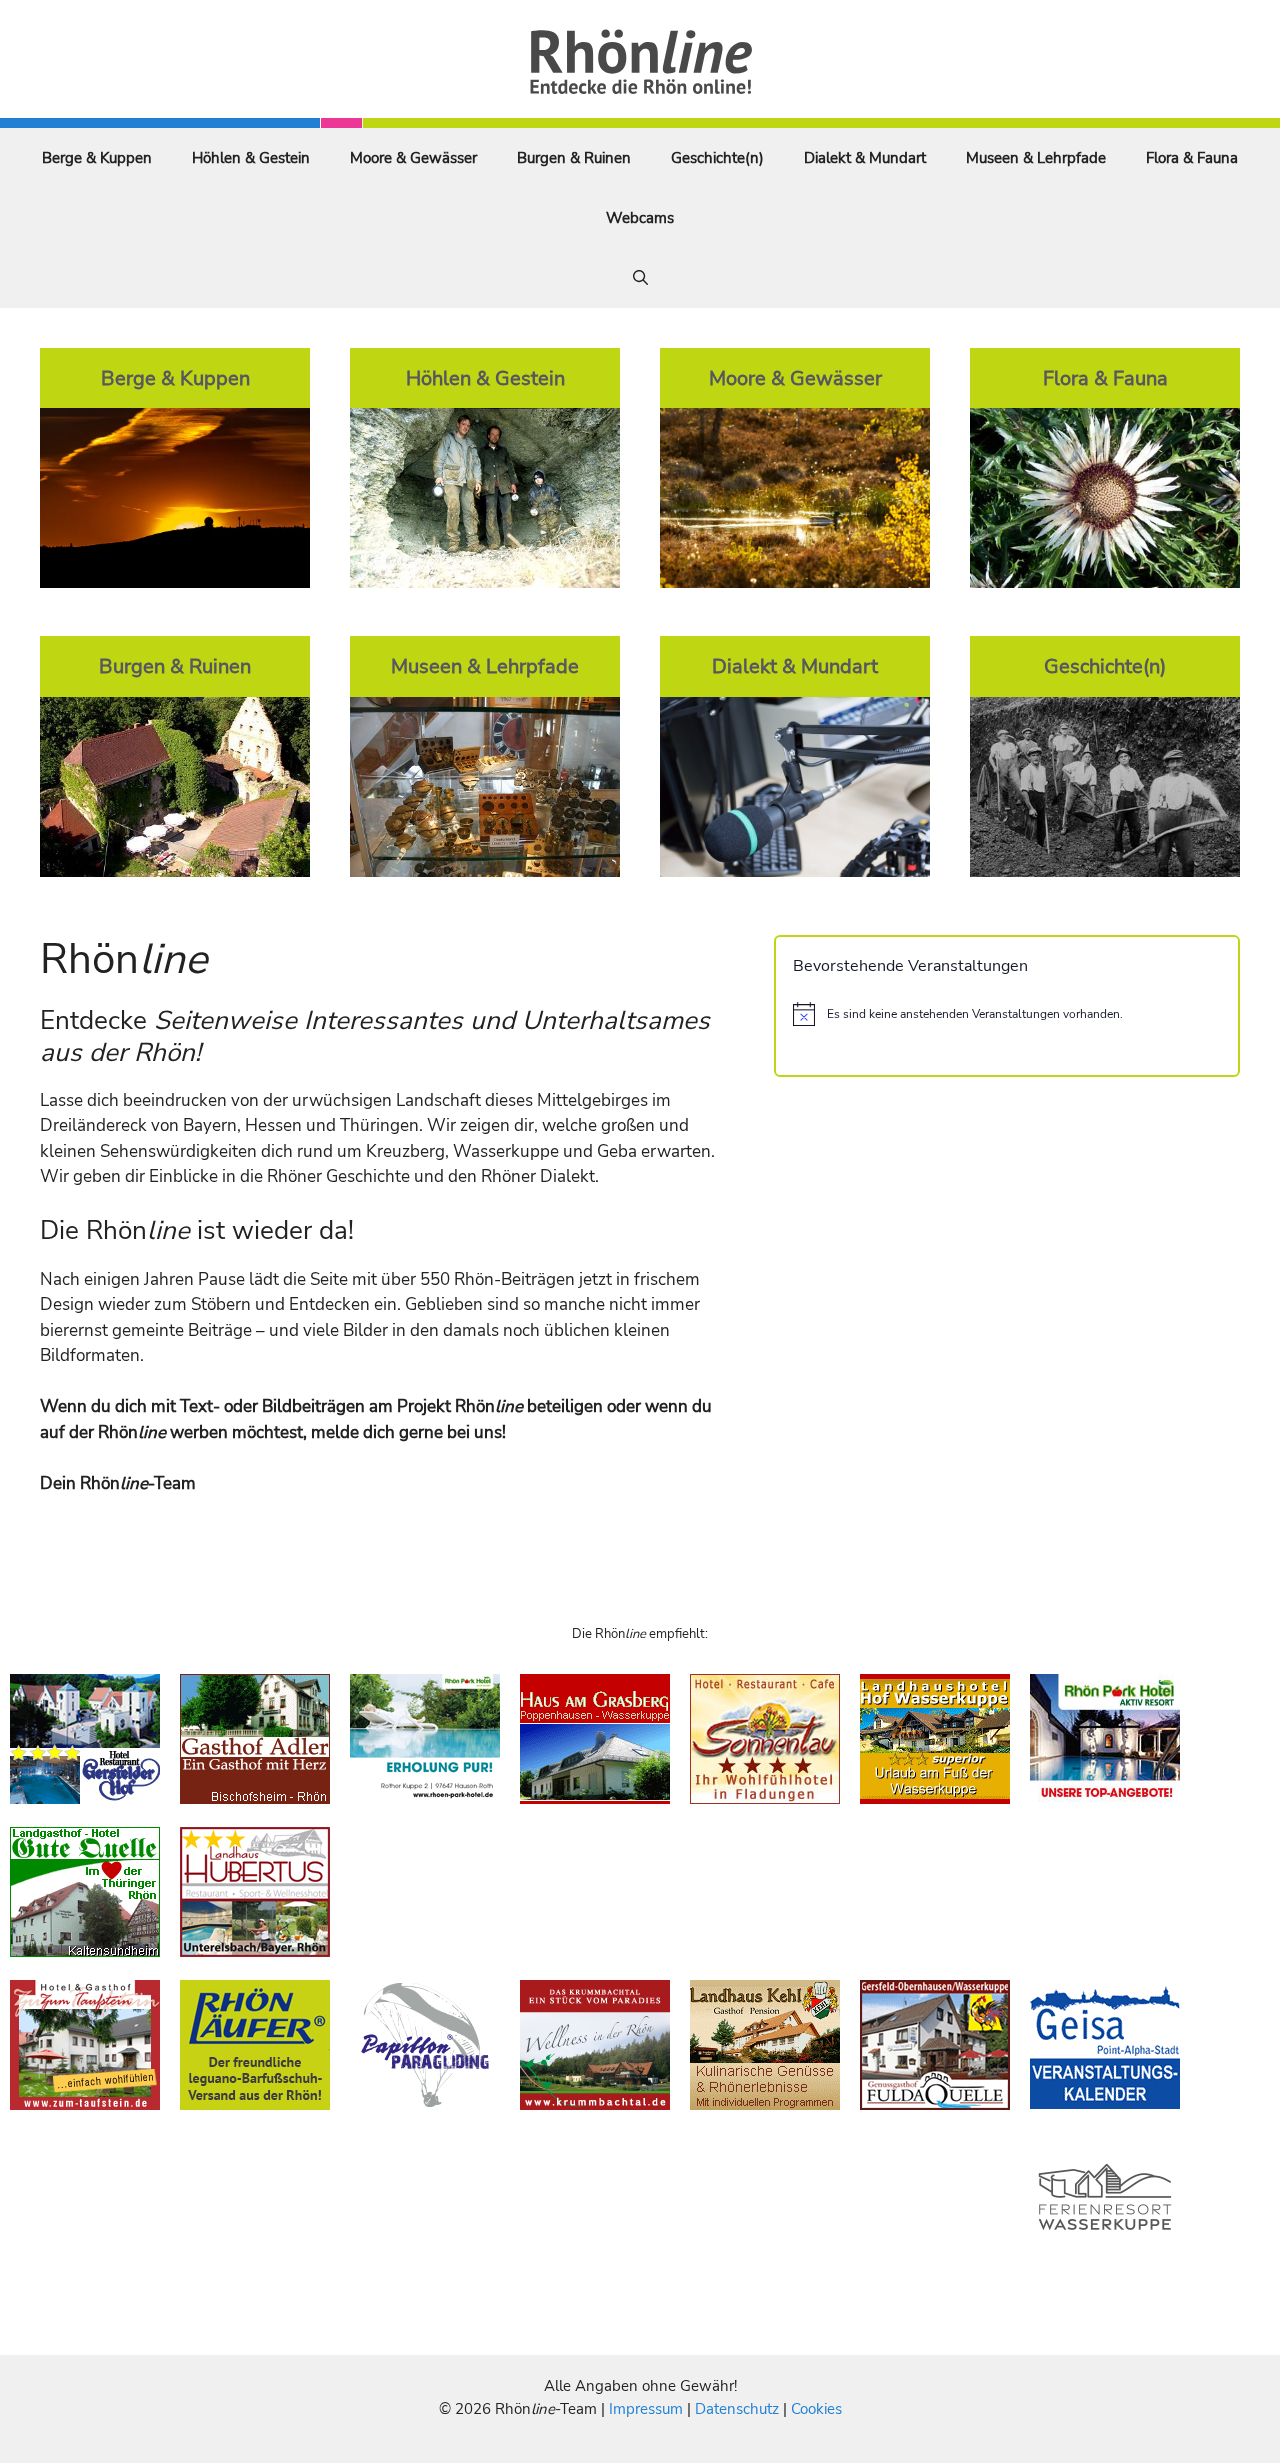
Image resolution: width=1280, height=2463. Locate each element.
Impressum (648, 2409)
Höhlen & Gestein (251, 158)
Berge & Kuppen (97, 158)
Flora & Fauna (1192, 158)
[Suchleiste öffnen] (640, 278)
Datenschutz (737, 2409)
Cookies (816, 2409)
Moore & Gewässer (413, 158)
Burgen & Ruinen (574, 158)
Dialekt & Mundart (865, 158)
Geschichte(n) (717, 158)
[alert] (1007, 1014)
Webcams (640, 218)
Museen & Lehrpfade (1036, 158)
